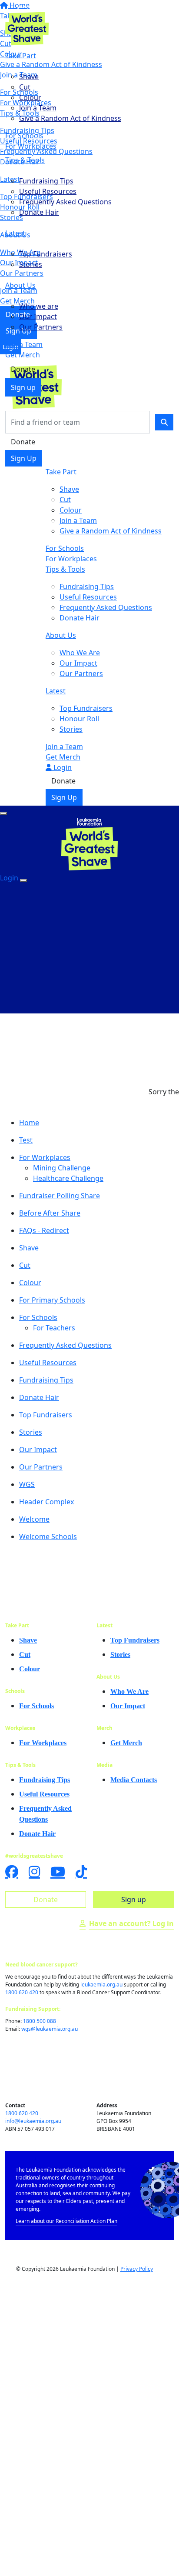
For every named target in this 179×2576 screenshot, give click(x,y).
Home (29, 1123)
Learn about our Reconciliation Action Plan (66, 2221)
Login (62, 767)
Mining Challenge (62, 1168)
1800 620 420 (22, 1992)
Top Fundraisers (46, 254)
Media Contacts (134, 1780)
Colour (30, 97)
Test (26, 1140)
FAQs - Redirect (44, 1230)
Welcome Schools (48, 1536)
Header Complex (46, 1502)
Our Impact (38, 317)
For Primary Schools (52, 1300)
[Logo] (27, 24)
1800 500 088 (40, 2021)
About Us (20, 285)
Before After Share (50, 1213)
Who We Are (80, 653)
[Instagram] (34, 1872)
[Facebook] (12, 1872)
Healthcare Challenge (68, 1178)
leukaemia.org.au (101, 1984)
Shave (29, 77)
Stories (31, 264)
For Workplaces (31, 146)
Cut (25, 87)
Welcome (34, 1519)
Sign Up (24, 458)
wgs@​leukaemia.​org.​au (50, 2029)
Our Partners (41, 327)
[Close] (23, 880)
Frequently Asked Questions (65, 202)
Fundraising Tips (46, 181)
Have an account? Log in (131, 1923)
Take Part (21, 56)
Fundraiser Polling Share (60, 1196)
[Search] (164, 422)
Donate (23, 369)
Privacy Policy (137, 2269)
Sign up (23, 387)
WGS (27, 1484)
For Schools (24, 136)
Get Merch (23, 355)
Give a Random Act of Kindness (70, 118)
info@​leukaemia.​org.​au (33, 2121)
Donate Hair (39, 212)
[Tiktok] (81, 1872)
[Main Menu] (3, 813)
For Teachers (54, 1328)
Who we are (39, 306)
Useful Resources (48, 191)
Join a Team (38, 108)
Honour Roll (79, 719)
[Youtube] (58, 1872)
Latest (15, 233)
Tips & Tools (25, 160)
